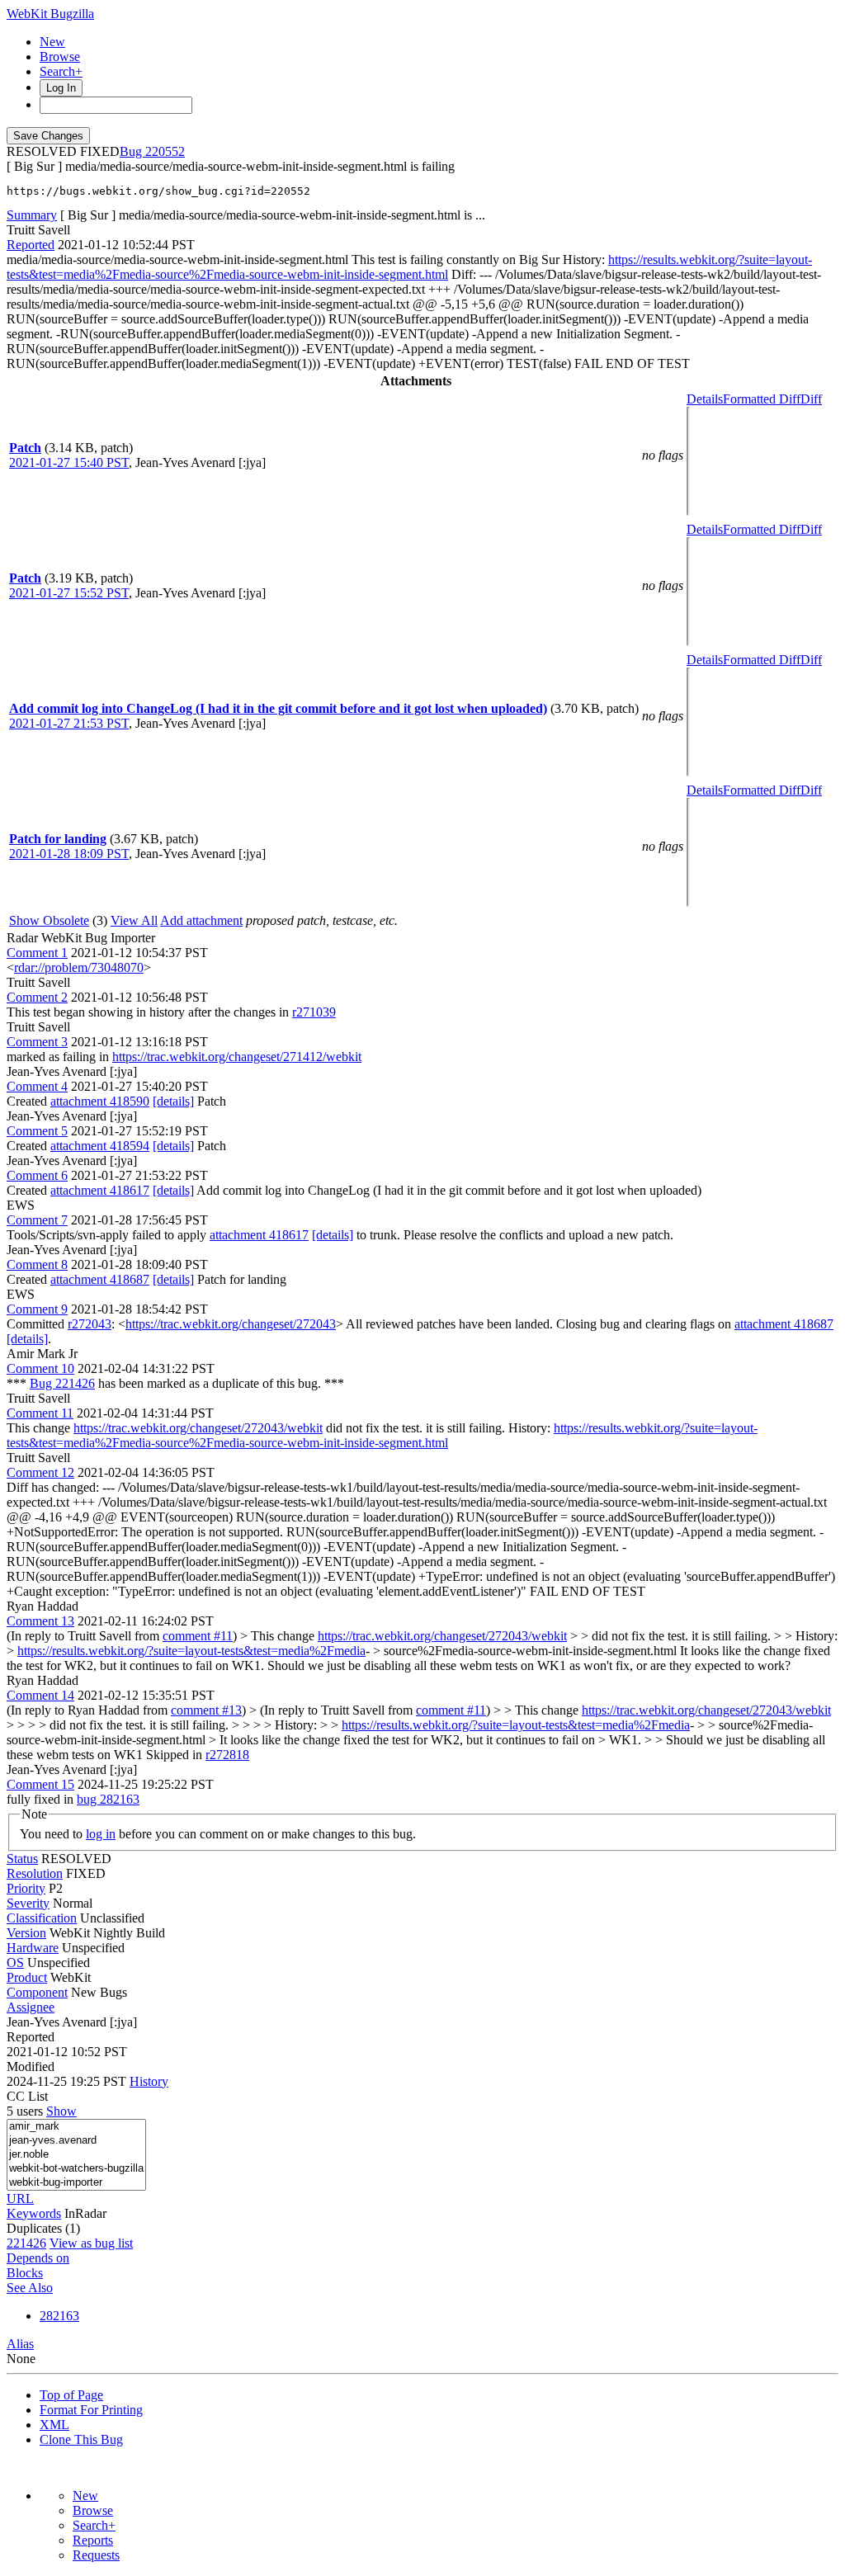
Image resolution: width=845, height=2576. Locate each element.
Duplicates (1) (43, 2228)
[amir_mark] (76, 2127)
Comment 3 (37, 1042)
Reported (31, 245)
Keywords (34, 2213)
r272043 (90, 1324)
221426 (26, 2243)
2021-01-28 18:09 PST (69, 854)
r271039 (314, 1012)
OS (15, 1963)
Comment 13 (40, 1621)
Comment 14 (40, 1695)
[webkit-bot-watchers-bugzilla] (76, 2169)
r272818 (227, 1755)
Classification (42, 1918)
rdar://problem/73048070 (79, 967)
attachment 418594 (100, 1146)
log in (101, 1834)
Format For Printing (91, 2410)
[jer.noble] (76, 2155)
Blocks (25, 2273)
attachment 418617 (100, 1190)
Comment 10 (40, 1368)
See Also (30, 2288)
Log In (61, 88)
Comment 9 (37, 1309)
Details (705, 399)
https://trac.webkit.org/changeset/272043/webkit (198, 1428)
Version (26, 1933)
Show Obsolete (49, 920)
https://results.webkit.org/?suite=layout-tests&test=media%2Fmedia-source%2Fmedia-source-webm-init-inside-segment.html (409, 267)
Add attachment (201, 920)
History (149, 2081)
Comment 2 (37, 997)
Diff (811, 399)
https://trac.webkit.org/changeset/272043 (231, 1324)
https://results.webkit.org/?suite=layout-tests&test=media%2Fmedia (191, 1651)
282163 (59, 2316)
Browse (60, 57)
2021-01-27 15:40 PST (69, 462)
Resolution (35, 1873)
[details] (173, 1101)
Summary (32, 215)
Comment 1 (37, 953)
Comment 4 (37, 1086)
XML (54, 2425)
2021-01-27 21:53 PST (69, 723)
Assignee (31, 2007)
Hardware (33, 1948)
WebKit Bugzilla (50, 14)
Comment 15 (40, 1784)
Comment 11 (40, 1413)
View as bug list (91, 2243)
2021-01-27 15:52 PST (69, 593)
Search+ (61, 71)
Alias (20, 2344)
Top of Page (71, 2395)
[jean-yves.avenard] (76, 2141)
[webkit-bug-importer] (76, 2183)
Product (27, 1977)
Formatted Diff (762, 399)
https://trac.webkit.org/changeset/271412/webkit (237, 1057)
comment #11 (198, 1636)
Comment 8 (37, 1264)
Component (37, 1992)
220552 (165, 151)
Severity (28, 1903)
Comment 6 (37, 1175)
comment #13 (206, 1710)
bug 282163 (108, 1799)
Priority (26, 1888)
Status (22, 1859)
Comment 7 (37, 1220)
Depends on (38, 2258)
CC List (27, 2096)
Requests (96, 2555)
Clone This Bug (81, 2439)
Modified (31, 2066)
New (52, 42)
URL (20, 2199)
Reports (93, 2540)
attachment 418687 (100, 1279)
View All (134, 920)
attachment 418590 (100, 1101)
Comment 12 (40, 1472)
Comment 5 (37, 1131)
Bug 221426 (62, 1383)
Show (61, 2111)
